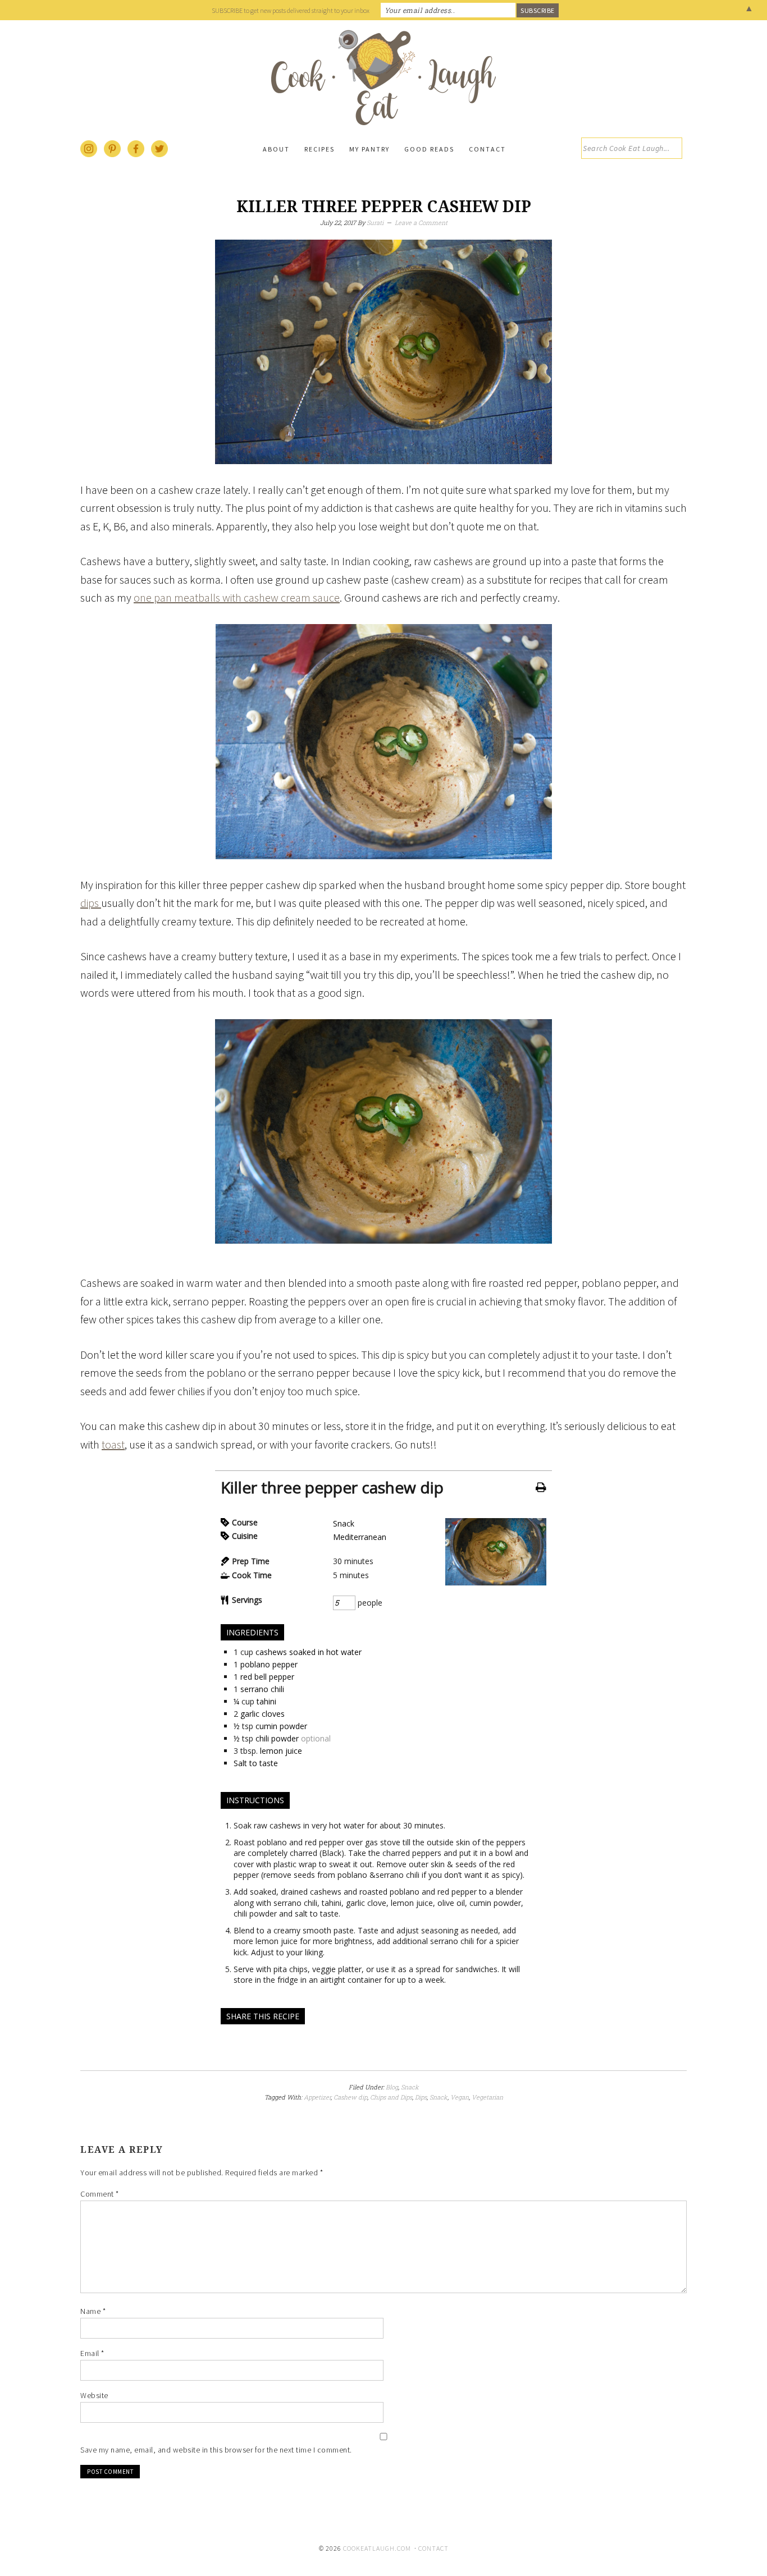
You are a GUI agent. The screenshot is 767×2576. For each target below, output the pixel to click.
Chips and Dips (391, 2097)
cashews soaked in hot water (309, 1652)
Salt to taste (256, 1763)
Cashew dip (350, 2097)
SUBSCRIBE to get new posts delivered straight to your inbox (291, 10)
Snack (344, 1523)
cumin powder (281, 1726)
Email (92, 2353)
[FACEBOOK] (136, 155)
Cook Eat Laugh (383, 77)
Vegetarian (487, 2097)
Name (93, 2311)
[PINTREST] (113, 155)
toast (113, 1444)
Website (94, 2395)
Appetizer (317, 2097)
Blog (392, 2087)
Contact (433, 2548)
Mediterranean (360, 1537)
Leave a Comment (421, 223)
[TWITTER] (160, 155)
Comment (100, 2194)
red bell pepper (267, 1677)
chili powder (277, 1738)
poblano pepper (269, 1664)
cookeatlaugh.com (377, 2548)
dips (91, 903)
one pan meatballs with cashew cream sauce (237, 597)
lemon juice (281, 1751)
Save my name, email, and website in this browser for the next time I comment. (216, 2450)
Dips (421, 2097)
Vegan (460, 2097)
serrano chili (262, 1689)
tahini (266, 1701)
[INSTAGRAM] (89, 155)
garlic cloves (262, 1714)
